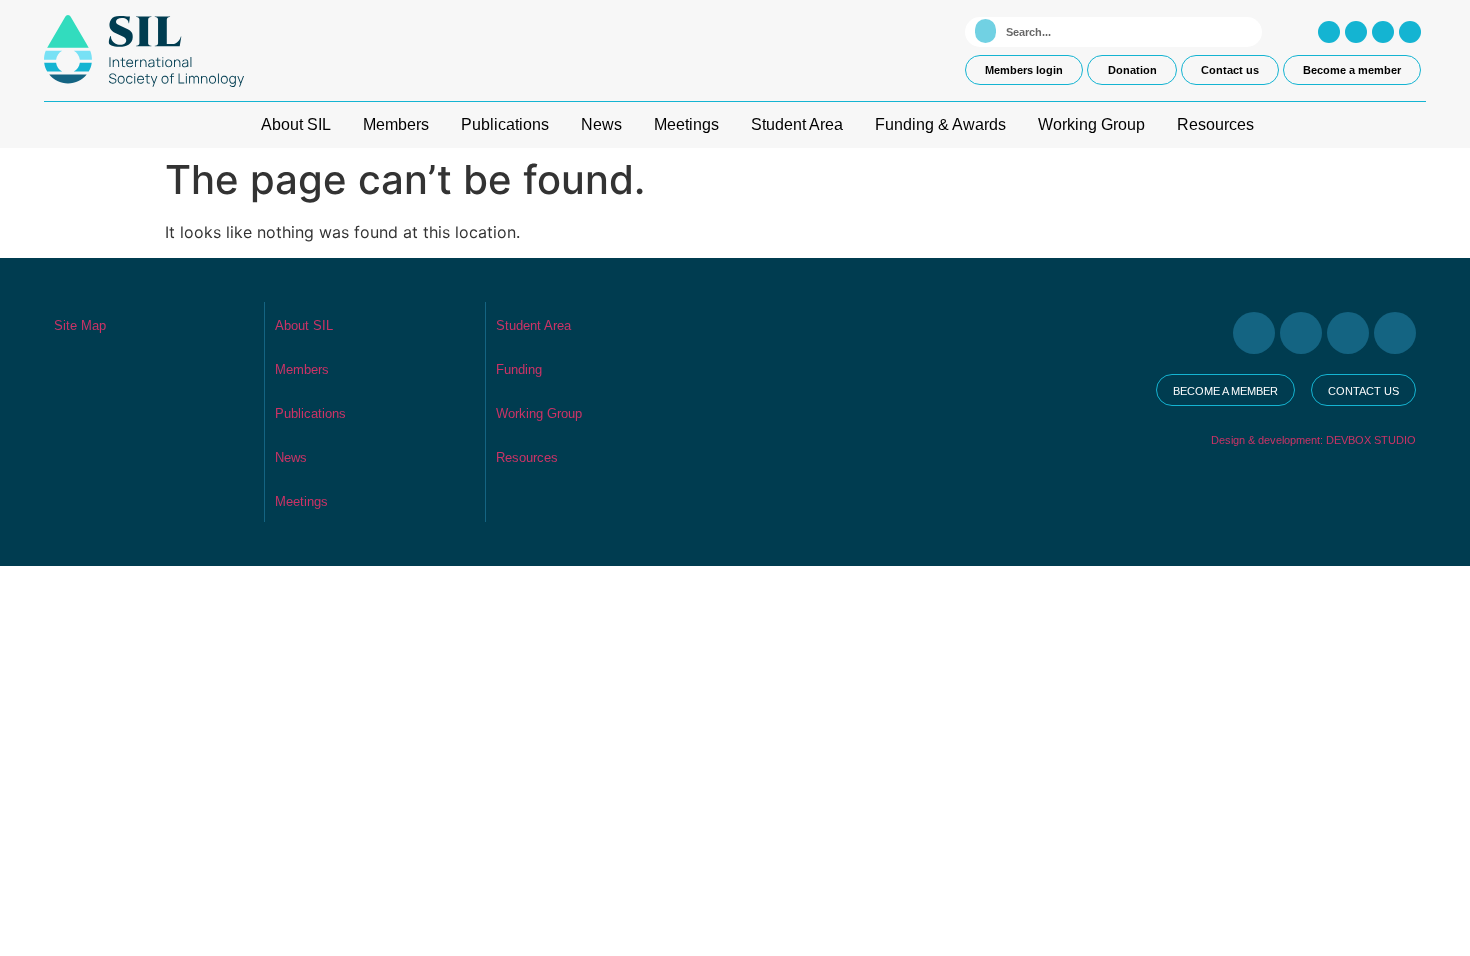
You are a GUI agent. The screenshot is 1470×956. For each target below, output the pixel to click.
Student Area (797, 124)
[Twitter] (1356, 32)
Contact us (1230, 70)
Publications (505, 124)
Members (396, 124)
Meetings (686, 124)
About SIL (296, 124)
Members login (1024, 70)
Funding (519, 369)
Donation (1132, 70)
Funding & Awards (940, 124)
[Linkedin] (1410, 32)
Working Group (1091, 124)
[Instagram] (1329, 32)
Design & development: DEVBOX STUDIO (1313, 440)
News (601, 124)
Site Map (80, 325)
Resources (1215, 124)
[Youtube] (1383, 32)
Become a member (1352, 70)
